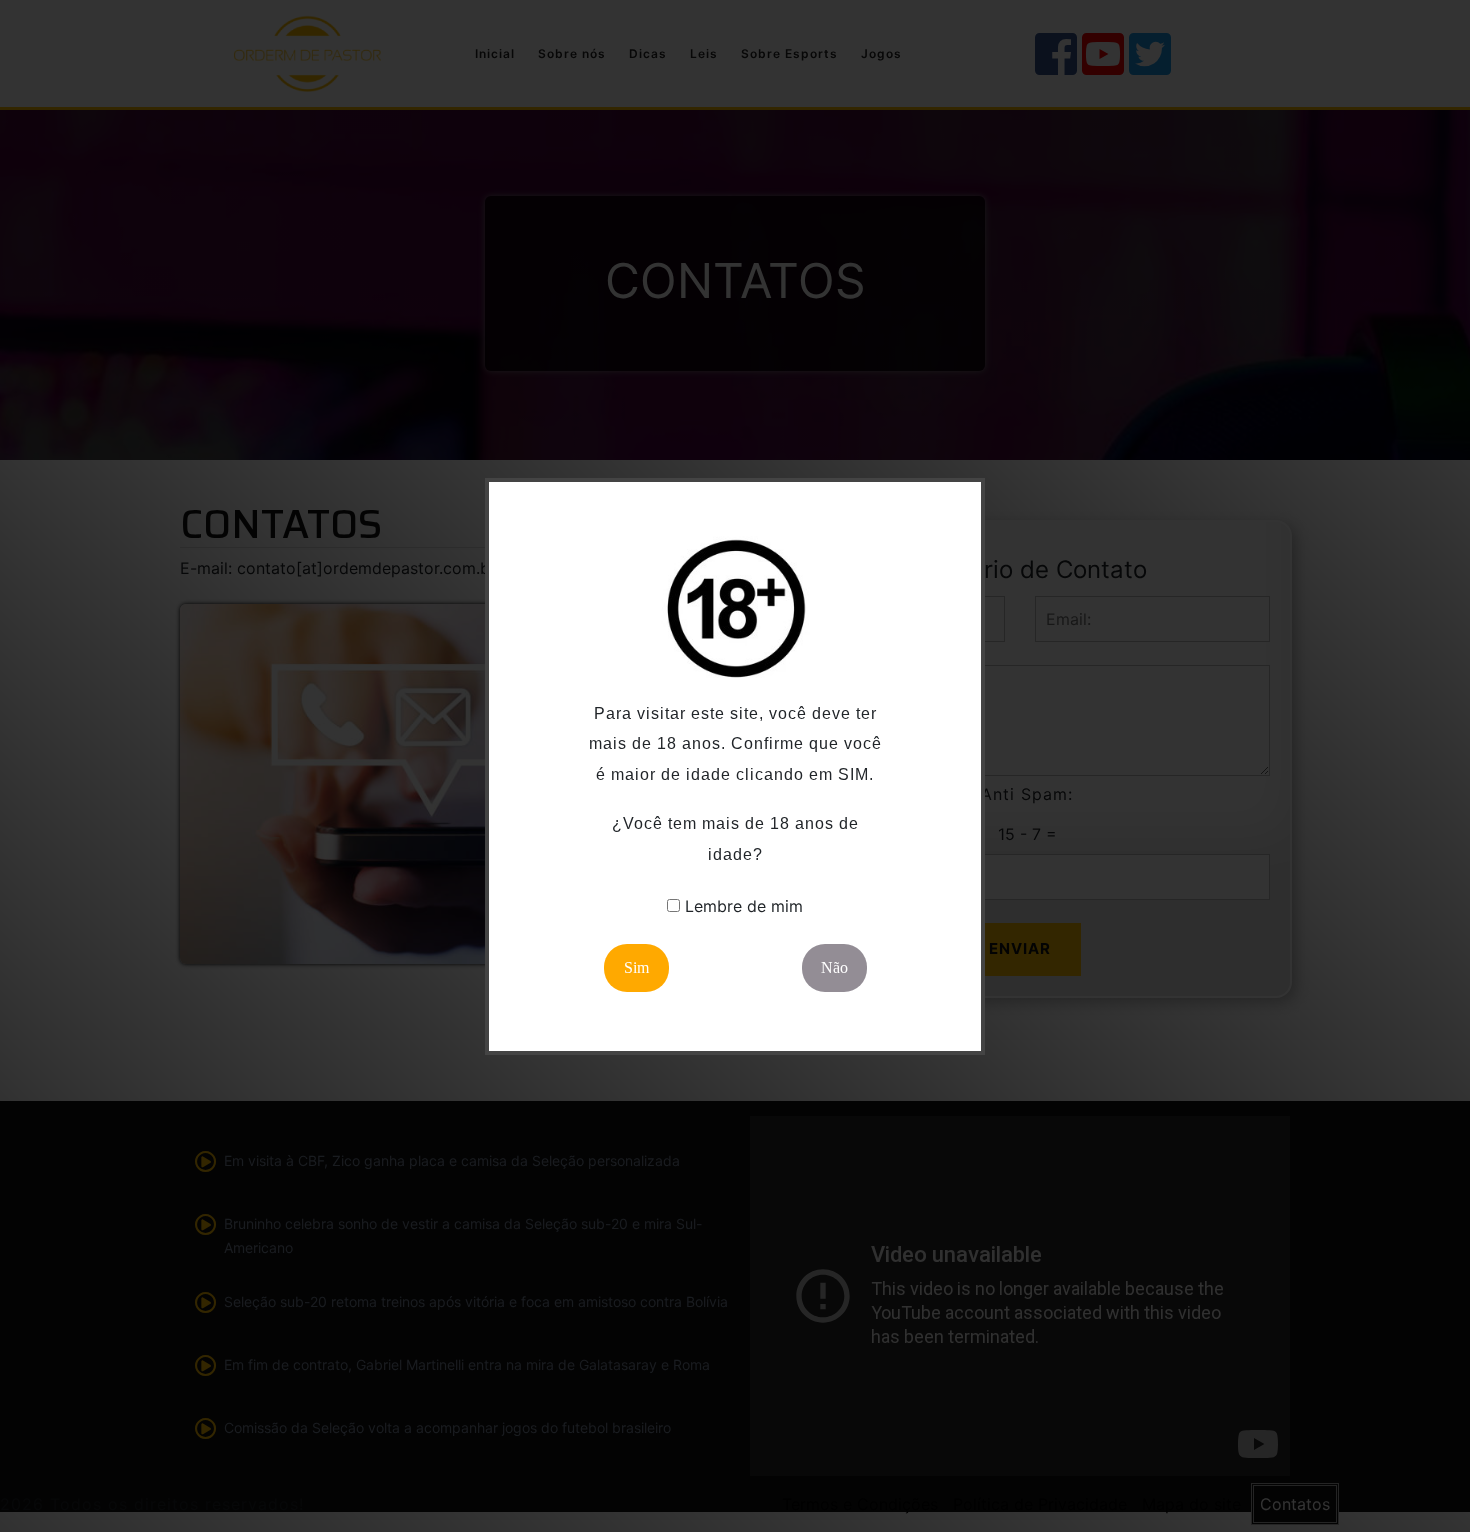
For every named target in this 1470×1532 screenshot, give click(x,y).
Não (834, 967)
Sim (636, 967)
